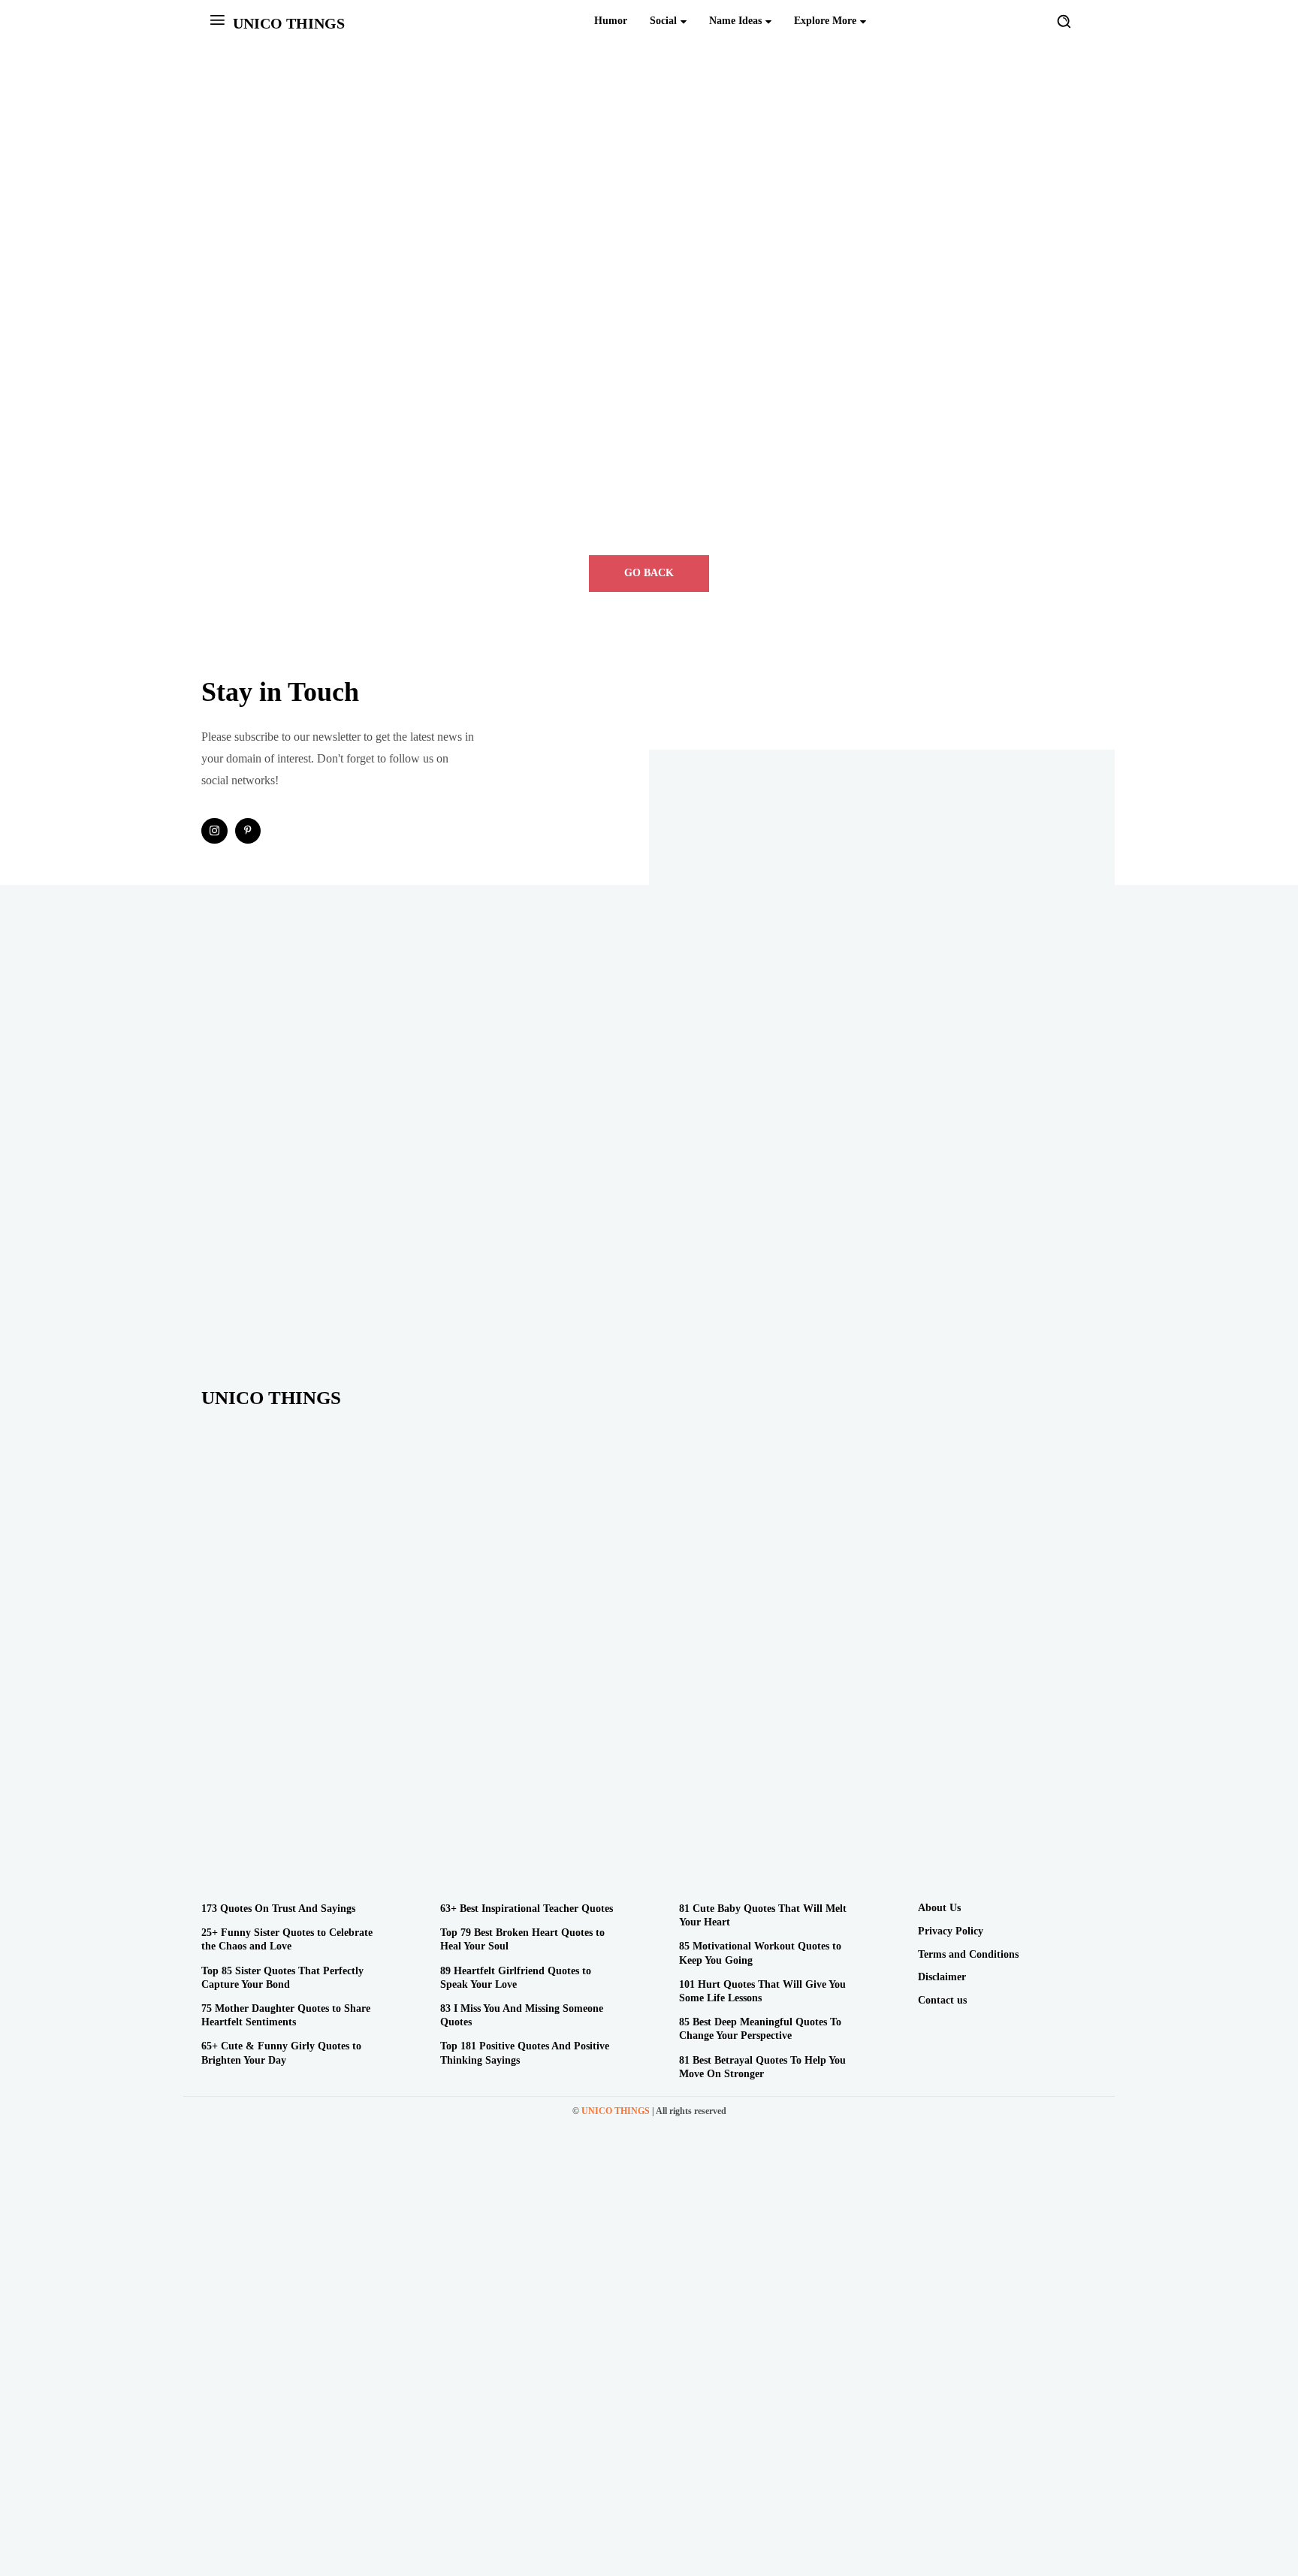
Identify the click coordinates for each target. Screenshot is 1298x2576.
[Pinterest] (248, 831)
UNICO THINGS (616, 2111)
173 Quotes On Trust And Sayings (278, 1909)
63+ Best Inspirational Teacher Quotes (527, 1909)
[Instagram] (214, 831)
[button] (1064, 21)
